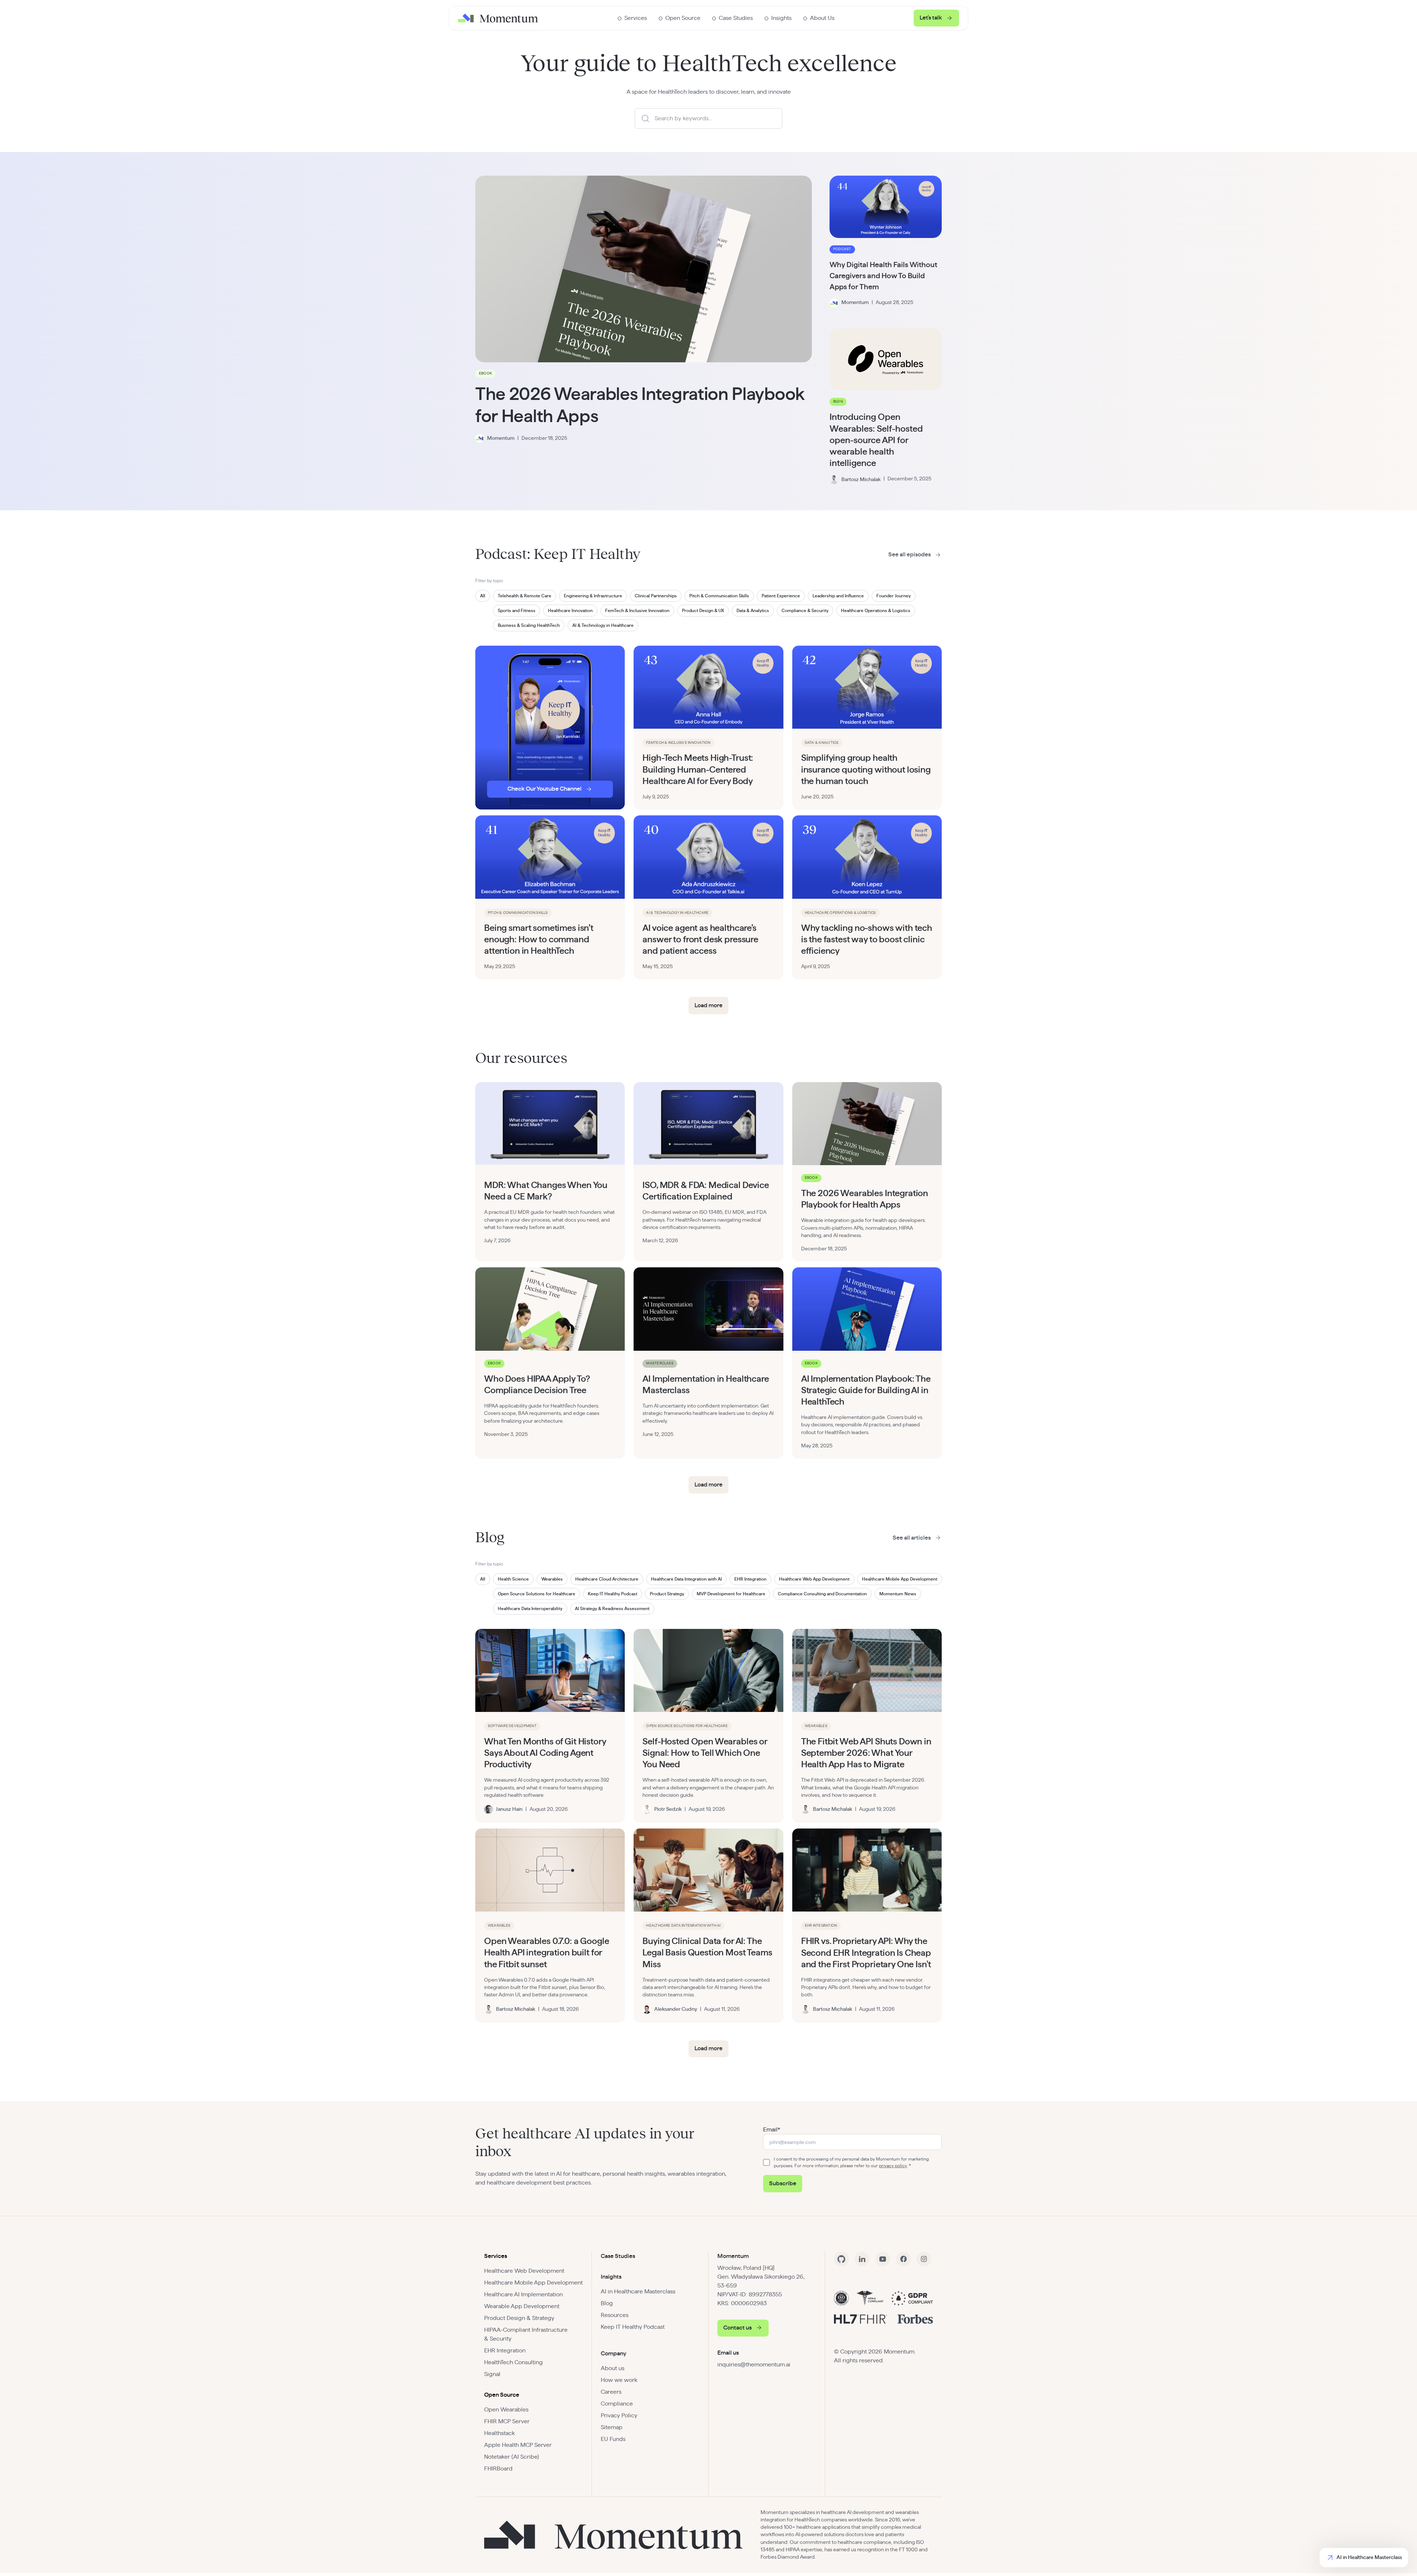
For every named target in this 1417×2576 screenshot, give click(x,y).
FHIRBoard (498, 2469)
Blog (607, 2303)
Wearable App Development (522, 2306)
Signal (492, 2374)
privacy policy (893, 2166)
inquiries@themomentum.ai (754, 2365)
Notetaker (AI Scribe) (512, 2457)
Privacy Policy (619, 2416)
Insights (611, 2277)
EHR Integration (505, 2351)
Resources (615, 2315)
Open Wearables (506, 2410)
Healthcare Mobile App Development (533, 2283)
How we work (619, 2380)
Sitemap (612, 2427)
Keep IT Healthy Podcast (633, 2327)
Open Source (502, 2395)
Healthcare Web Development (524, 2271)
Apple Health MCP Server (518, 2445)
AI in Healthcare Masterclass (638, 2292)
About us (613, 2368)
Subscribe (783, 2183)
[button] (632, 18)
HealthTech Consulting (513, 2362)
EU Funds (613, 2439)
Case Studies (618, 2256)
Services (496, 2256)
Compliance (617, 2404)
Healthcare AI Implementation (523, 2294)
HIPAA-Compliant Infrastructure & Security (526, 2334)
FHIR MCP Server (507, 2421)
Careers (611, 2392)
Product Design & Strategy (519, 2318)
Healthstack (499, 2433)
